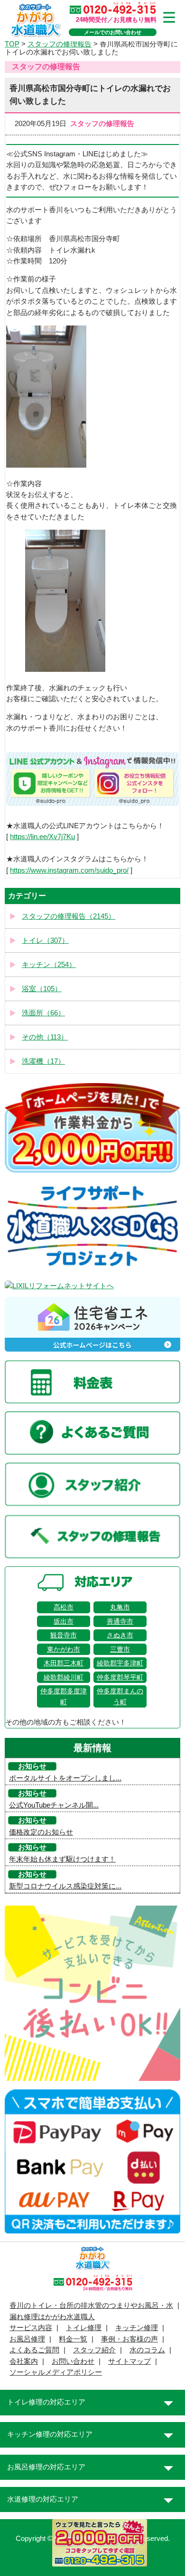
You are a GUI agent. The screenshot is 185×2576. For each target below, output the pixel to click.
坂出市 (64, 1621)
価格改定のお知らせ (41, 1832)
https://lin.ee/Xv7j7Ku (42, 837)
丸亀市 (120, 1607)
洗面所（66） (43, 1013)
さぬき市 (120, 1635)
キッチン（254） (49, 965)
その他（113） (45, 1037)
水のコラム (147, 2350)
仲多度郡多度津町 (64, 1696)
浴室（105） (42, 989)
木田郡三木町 (64, 1663)
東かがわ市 (64, 1649)
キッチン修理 (137, 2328)
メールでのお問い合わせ (113, 32)
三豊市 (120, 1649)
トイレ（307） (45, 940)
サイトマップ (129, 2361)
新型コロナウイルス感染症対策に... (65, 1886)
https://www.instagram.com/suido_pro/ (69, 870)
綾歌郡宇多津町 (120, 1663)
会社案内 (24, 2361)
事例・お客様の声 (129, 2339)
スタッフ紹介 (94, 2350)
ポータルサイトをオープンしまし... (65, 1778)
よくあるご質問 (34, 2350)
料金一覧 (73, 2339)
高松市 (64, 1607)
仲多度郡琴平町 (120, 1677)
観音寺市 (64, 1635)
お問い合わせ (73, 2361)
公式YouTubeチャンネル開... (54, 1805)
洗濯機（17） (43, 1061)
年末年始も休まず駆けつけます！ (62, 1859)
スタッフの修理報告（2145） (69, 916)
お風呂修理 (27, 2339)
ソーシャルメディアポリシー (56, 2372)
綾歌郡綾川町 (64, 1677)
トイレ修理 (84, 2328)
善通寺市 (120, 1621)
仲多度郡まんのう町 (120, 1696)
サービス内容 (31, 2328)
